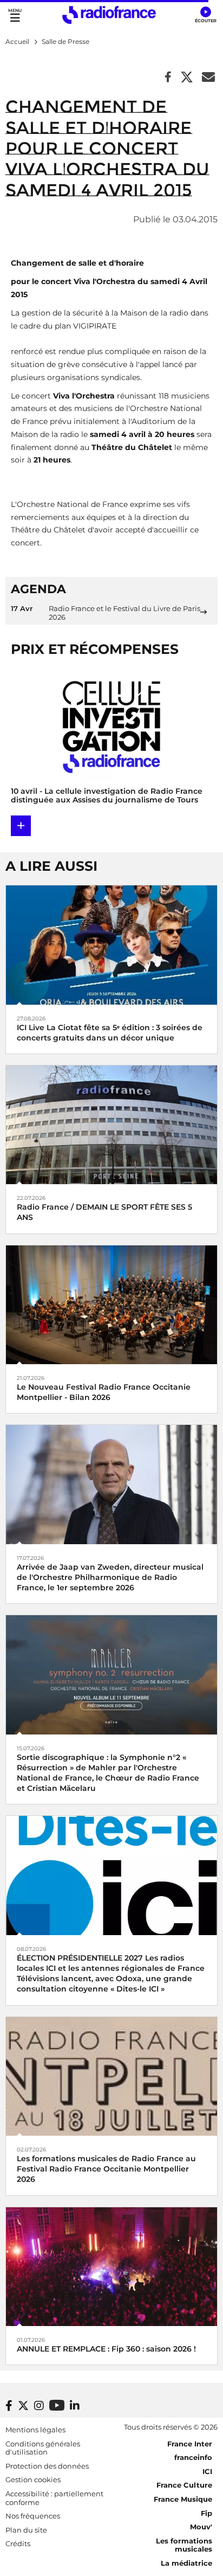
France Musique (183, 2499)
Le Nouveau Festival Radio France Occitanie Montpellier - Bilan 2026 (104, 1392)
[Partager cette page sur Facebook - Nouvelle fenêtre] (168, 78)
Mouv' (201, 2527)
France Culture (184, 2485)
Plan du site (26, 2530)
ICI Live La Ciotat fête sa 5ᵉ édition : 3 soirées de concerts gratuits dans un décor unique (110, 1033)
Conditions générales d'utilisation (43, 2448)
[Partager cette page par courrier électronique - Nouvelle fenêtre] (208, 78)
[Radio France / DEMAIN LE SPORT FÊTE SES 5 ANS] (111, 1124)
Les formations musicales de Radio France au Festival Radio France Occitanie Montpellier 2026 (106, 2169)
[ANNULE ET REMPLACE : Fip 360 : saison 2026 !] (111, 2266)
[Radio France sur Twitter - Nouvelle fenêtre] (23, 2406)
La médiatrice (186, 2563)
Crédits (18, 2543)
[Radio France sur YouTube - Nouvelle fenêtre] (57, 2405)
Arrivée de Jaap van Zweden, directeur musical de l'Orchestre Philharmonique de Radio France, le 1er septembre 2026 (110, 1577)
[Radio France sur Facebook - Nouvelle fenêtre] (9, 2406)
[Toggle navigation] (15, 15)
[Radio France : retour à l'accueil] (109, 15)
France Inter (190, 2444)
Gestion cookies (33, 2479)
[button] (205, 15)
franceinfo (193, 2457)
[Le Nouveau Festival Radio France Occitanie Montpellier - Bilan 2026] (111, 1304)
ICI (207, 2471)
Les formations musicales (184, 2545)
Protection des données (47, 2466)
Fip (206, 2513)
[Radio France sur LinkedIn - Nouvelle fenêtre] (75, 2406)
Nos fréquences (33, 2516)
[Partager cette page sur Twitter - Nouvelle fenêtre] (187, 78)
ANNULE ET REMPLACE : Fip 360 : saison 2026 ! (106, 2349)
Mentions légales (35, 2430)
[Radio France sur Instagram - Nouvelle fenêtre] (39, 2406)
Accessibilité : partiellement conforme (54, 2498)
